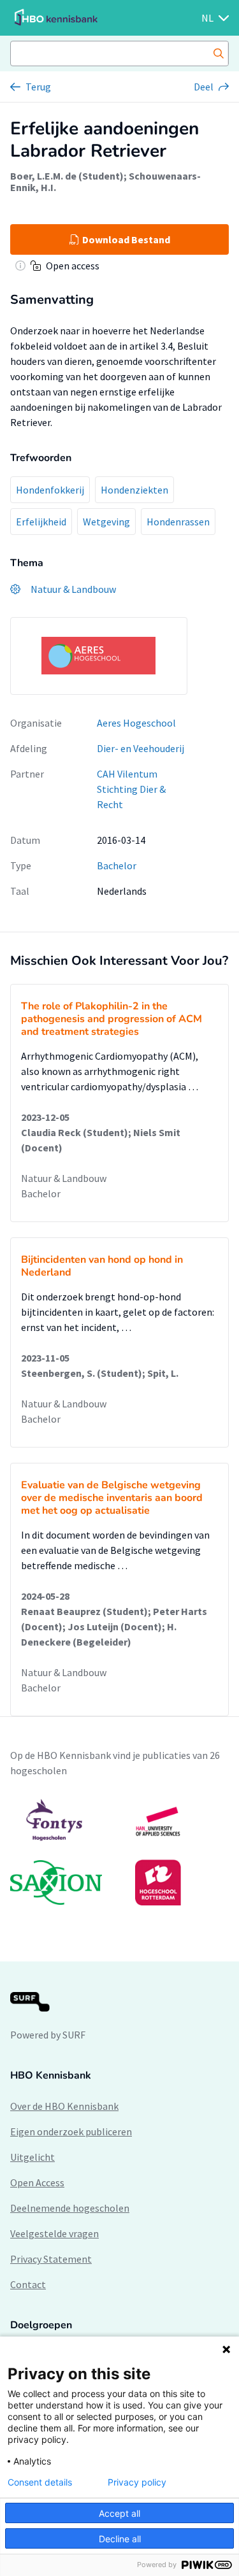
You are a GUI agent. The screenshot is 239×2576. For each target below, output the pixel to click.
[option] (119, 1852)
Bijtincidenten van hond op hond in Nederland (102, 1266)
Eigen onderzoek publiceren (71, 2131)
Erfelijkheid (41, 522)
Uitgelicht (33, 2157)
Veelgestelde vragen (54, 2233)
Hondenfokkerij (50, 490)
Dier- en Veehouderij (141, 748)
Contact (28, 2284)
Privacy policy (137, 2482)
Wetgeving (106, 522)
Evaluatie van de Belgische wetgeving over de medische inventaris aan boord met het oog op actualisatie (112, 1498)
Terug (38, 87)
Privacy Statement (51, 2259)
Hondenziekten (134, 490)
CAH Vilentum (127, 774)
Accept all (119, 2513)
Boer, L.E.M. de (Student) (67, 176)
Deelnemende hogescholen (70, 2208)
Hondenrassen (178, 522)
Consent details (40, 2482)
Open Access (37, 2182)
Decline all (120, 2539)
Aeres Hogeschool (136, 723)
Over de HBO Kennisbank (64, 2106)
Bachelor (117, 865)
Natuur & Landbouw (64, 1178)
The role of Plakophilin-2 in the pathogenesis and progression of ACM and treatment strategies (112, 1019)
